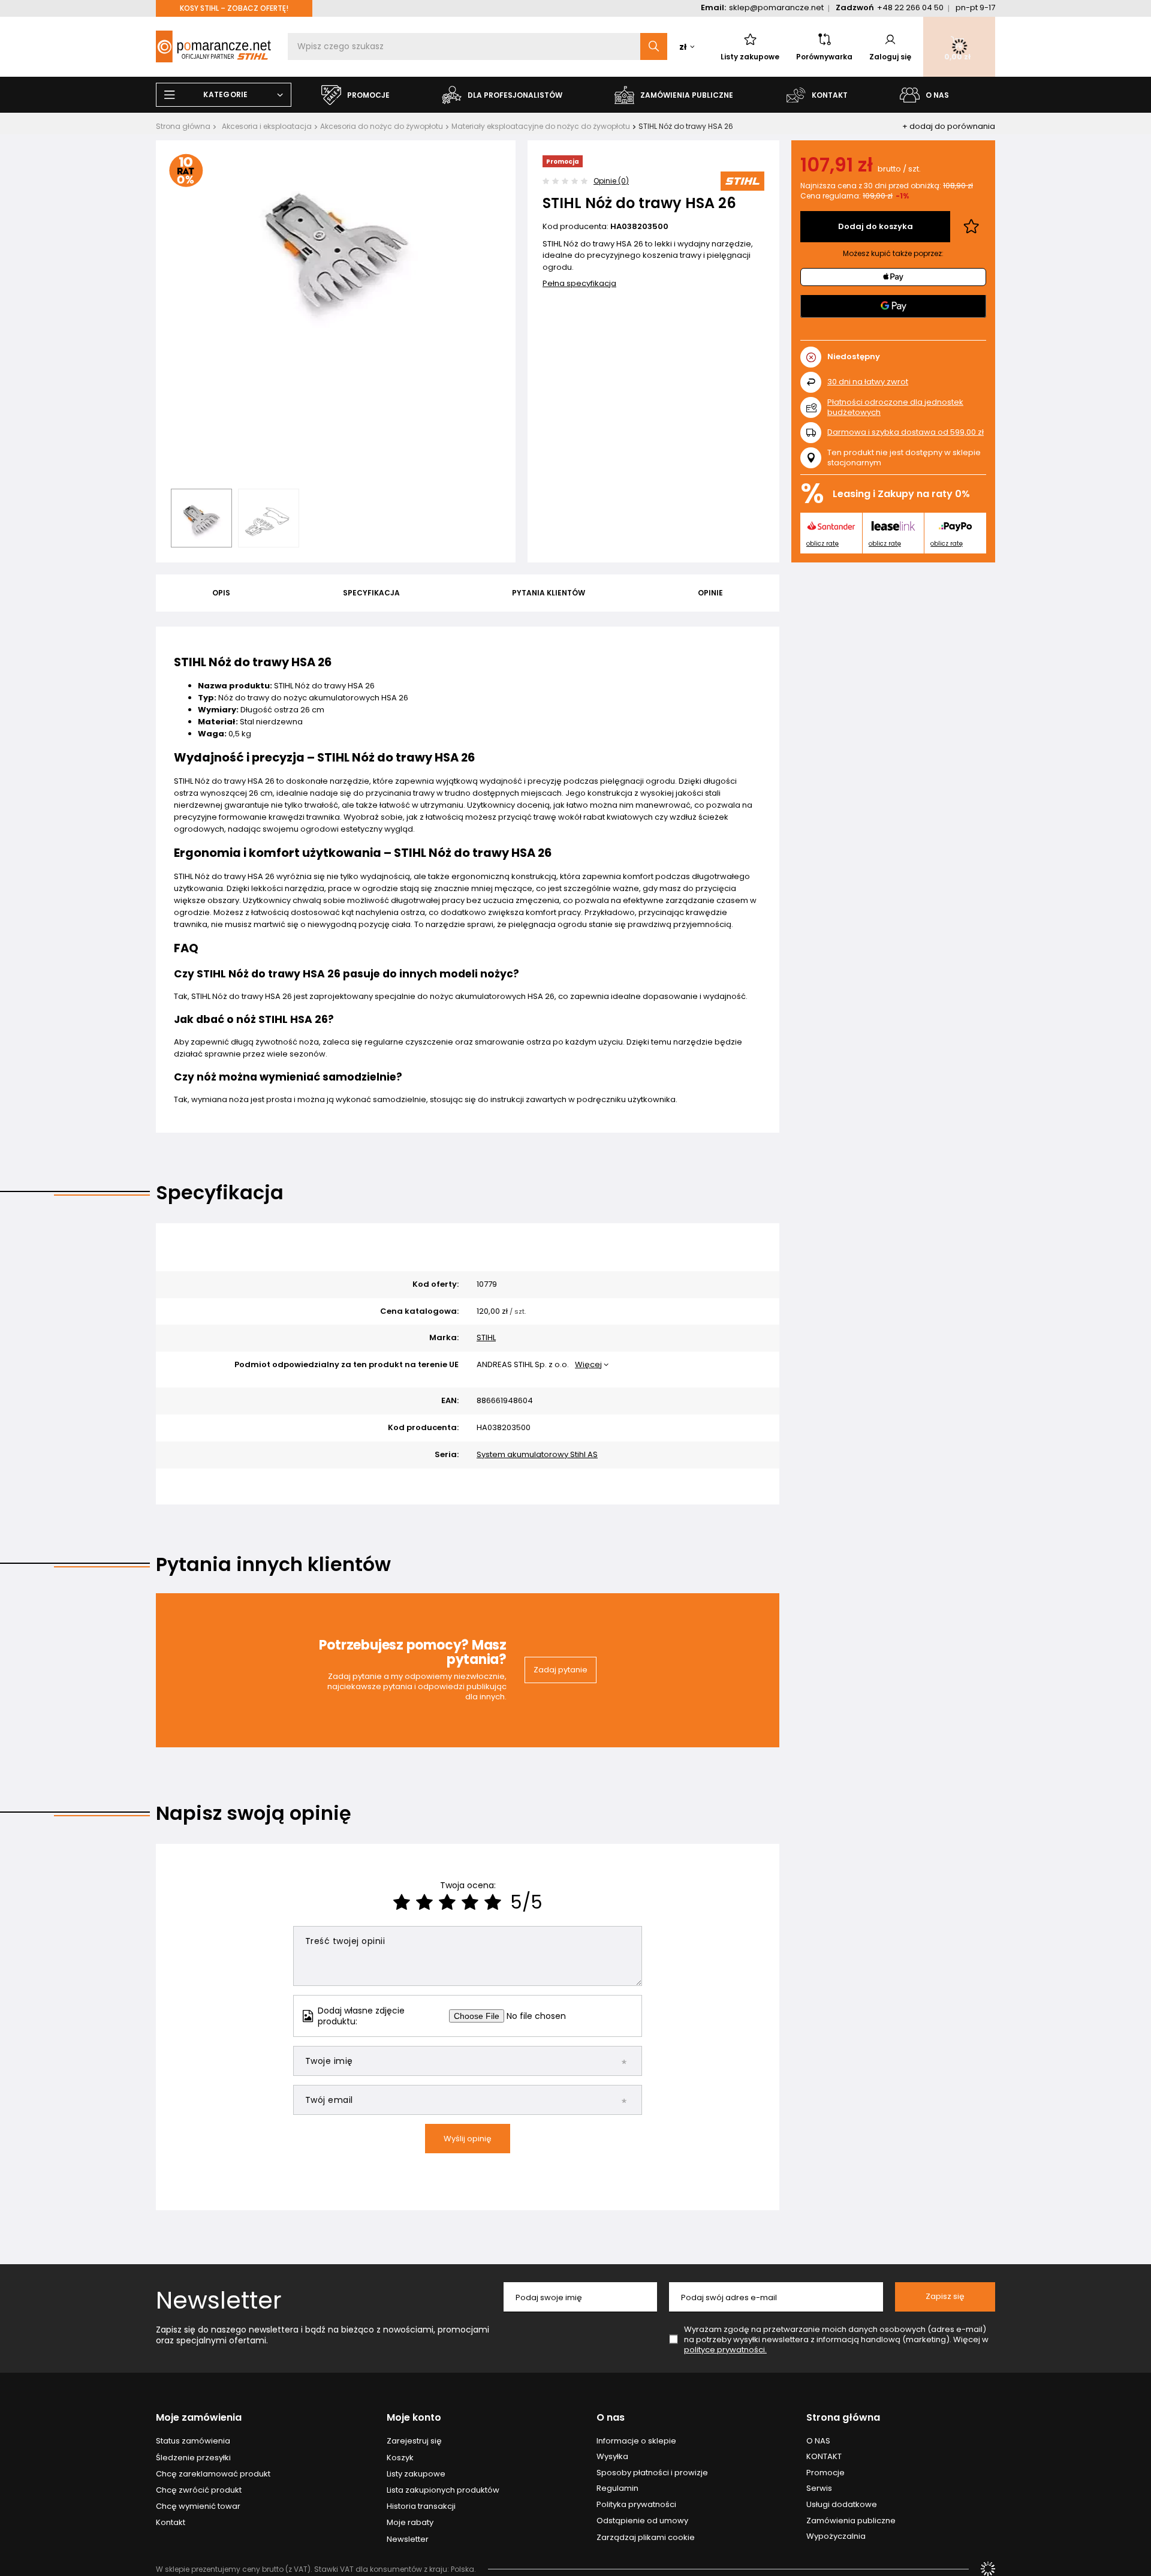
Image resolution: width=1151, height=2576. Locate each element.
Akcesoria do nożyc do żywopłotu (382, 126)
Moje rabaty (410, 2523)
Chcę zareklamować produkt (213, 2474)
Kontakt (171, 2523)
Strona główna (183, 126)
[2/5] (424, 1902)
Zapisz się (945, 2296)
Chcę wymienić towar (198, 2506)
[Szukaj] (654, 46)
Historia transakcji (421, 2506)
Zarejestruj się (414, 2441)
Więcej (588, 1364)
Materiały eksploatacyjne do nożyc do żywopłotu (541, 126)
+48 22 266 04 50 (910, 7)
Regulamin (617, 2488)
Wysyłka (612, 2457)
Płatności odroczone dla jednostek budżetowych (895, 407)
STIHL (486, 1338)
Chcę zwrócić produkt (199, 2490)
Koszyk (400, 2458)
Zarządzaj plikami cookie (646, 2537)
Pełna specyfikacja (579, 283)
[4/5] (470, 1902)
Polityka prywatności (636, 2505)
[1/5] (402, 1902)
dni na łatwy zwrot (868, 382)
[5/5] (493, 1902)
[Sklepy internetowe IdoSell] (988, 2569)
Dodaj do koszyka (876, 226)
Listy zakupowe (750, 57)
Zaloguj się (890, 57)
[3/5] (447, 1902)
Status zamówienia (193, 2441)
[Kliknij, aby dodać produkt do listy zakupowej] (971, 227)
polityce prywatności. (725, 2350)
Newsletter (219, 2300)
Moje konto (414, 2418)
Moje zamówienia (199, 2418)
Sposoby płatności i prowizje (652, 2473)
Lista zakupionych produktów (443, 2490)
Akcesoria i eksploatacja (267, 126)
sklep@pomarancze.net (776, 7)
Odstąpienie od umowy (642, 2521)
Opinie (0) (611, 181)
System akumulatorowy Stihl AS (537, 1455)
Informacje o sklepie (636, 2441)
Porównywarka (824, 57)
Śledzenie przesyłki (193, 2458)
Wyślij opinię (468, 2139)
